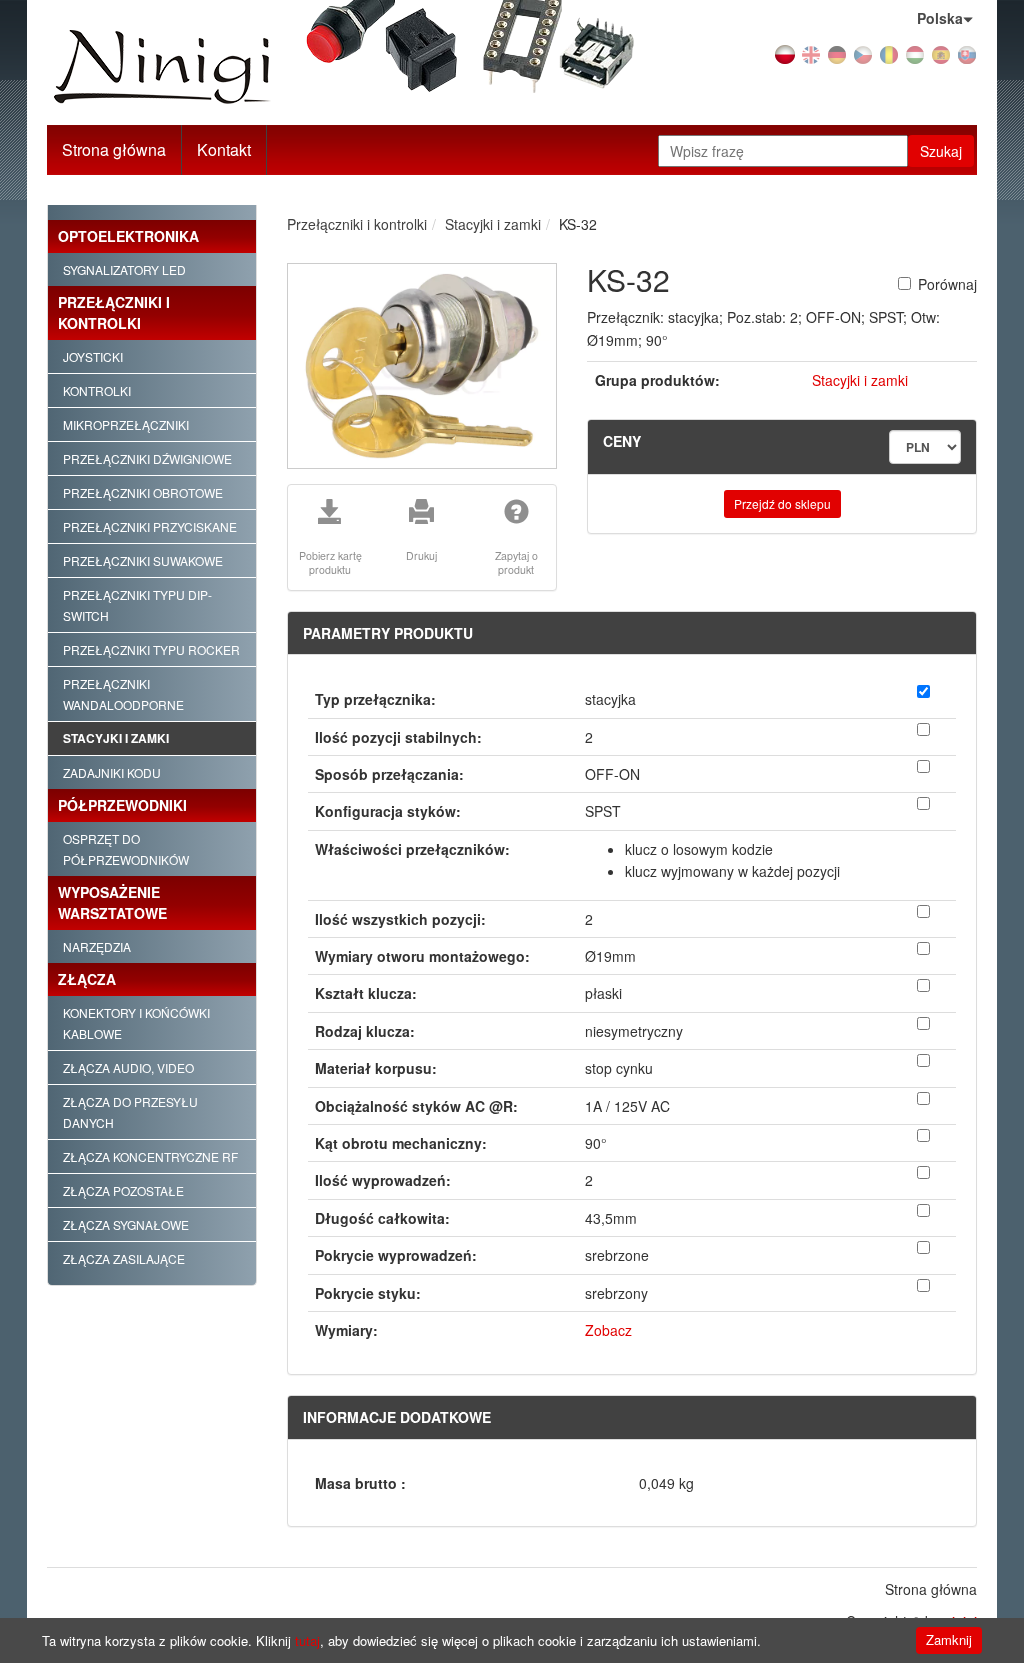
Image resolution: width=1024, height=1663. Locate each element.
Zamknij (949, 1639)
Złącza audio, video (128, 1067)
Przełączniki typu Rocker (151, 649)
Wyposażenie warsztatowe (112, 902)
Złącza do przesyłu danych (130, 1112)
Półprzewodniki (122, 805)
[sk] (967, 53)
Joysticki (93, 356)
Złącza (87, 979)
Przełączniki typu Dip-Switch (137, 605)
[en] (811, 53)
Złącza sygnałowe (126, 1224)
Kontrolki (97, 390)
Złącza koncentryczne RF (150, 1156)
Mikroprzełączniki (126, 424)
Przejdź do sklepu (782, 503)
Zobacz (608, 1330)
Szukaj (941, 151)
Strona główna (114, 149)
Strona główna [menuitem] (931, 1589)
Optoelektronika (128, 236)
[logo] (192, 67)
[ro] (889, 53)
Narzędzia (97, 946)
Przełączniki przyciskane (150, 526)
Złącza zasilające (124, 1258)
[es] (941, 53)
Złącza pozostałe (123, 1190)
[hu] (915, 53)
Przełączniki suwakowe (143, 560)
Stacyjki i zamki (116, 738)
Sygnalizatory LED (124, 269)
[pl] (785, 53)
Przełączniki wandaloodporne (123, 694)
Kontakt (224, 149)
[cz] (863, 53)
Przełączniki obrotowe (143, 492)
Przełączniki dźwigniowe (147, 458)
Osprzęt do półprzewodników (126, 849)
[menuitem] (224, 150)
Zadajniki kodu (112, 772)
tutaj (307, 1640)
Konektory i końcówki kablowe (136, 1023)
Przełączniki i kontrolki (114, 312)
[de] (837, 53)
